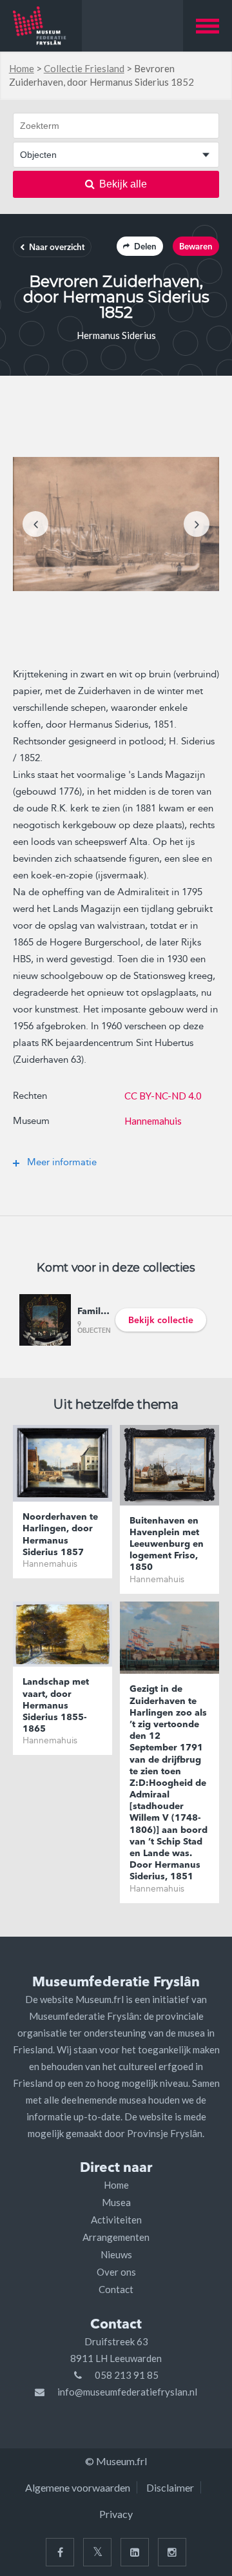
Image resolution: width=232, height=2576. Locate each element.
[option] (116, 524)
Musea (116, 2202)
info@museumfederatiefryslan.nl (127, 2392)
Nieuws (116, 2254)
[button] (208, 26)
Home (22, 68)
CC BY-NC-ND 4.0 (163, 1096)
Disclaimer (170, 2487)
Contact (116, 2289)
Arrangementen (116, 2237)
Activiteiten (116, 2220)
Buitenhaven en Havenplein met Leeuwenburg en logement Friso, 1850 (167, 1545)
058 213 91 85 (127, 2375)
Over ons (116, 2272)
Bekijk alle (123, 184)
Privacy (116, 2514)
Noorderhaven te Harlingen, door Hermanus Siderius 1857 (60, 1535)
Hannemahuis (153, 1121)
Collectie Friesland (84, 68)
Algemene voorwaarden (78, 2487)
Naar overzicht (57, 248)
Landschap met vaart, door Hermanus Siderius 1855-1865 (56, 1706)
